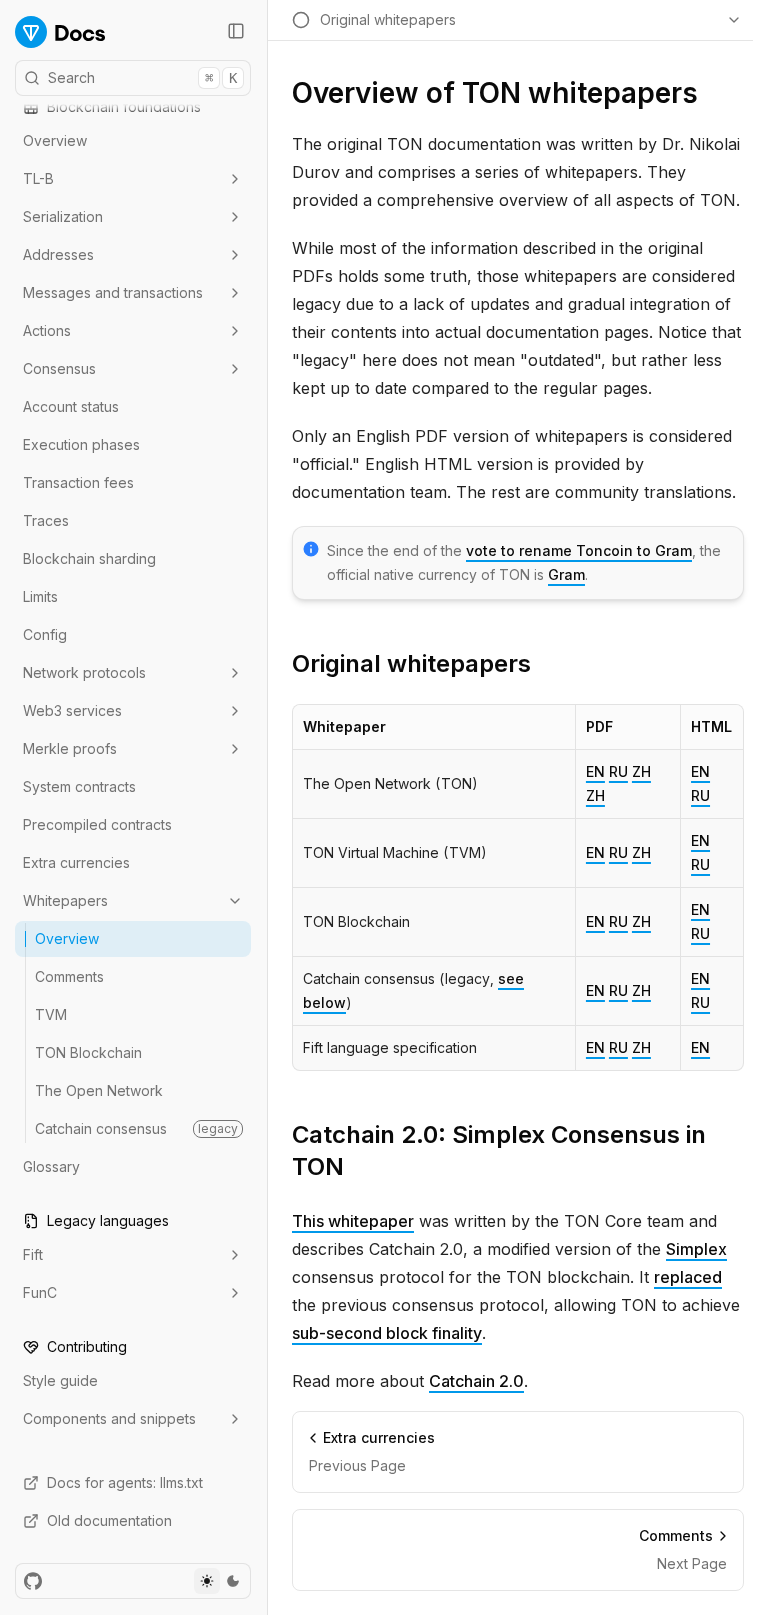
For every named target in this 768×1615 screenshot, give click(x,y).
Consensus (59, 368)
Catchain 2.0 (476, 1381)
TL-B (38, 178)
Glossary (51, 1166)
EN (595, 771)
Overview (55, 140)
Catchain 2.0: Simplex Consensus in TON (499, 1150)
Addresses (58, 254)
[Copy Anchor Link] (547, 664)
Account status (71, 406)
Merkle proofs (70, 748)
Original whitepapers (411, 663)
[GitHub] (33, 1581)
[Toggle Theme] (220, 1581)
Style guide (60, 1380)
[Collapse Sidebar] (236, 31)
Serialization (63, 216)
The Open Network (99, 1090)
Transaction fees (78, 482)
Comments (69, 976)
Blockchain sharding (89, 558)
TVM (51, 1014)
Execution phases (81, 444)
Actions (47, 330)
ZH (641, 771)
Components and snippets (109, 1418)
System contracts (79, 786)
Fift (33, 1254)
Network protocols (84, 672)
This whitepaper (353, 1221)
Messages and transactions (113, 292)
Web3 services (72, 710)
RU (618, 771)
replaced (688, 1277)
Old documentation (109, 1520)
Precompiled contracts (97, 824)
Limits (40, 596)
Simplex (696, 1249)
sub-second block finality (387, 1333)
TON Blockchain (88, 1052)
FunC (40, 1292)
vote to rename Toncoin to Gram (579, 550)
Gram (566, 574)
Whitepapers (65, 900)
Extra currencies (76, 862)
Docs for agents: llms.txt (125, 1482)
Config (45, 634)
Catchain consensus (136, 1128)
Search (142, 77)
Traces (46, 520)
